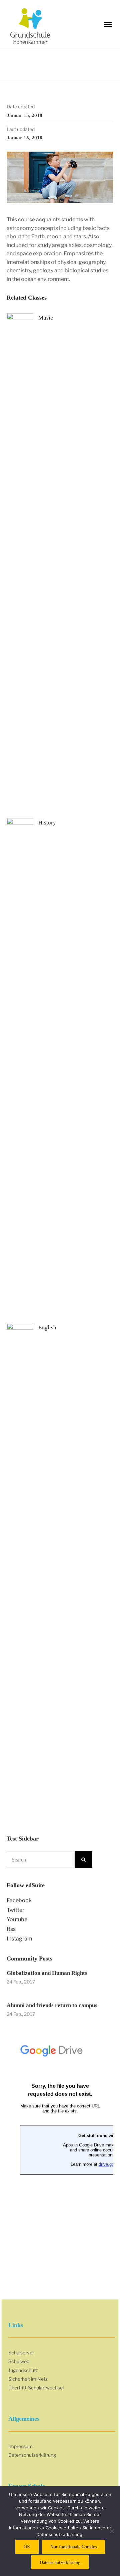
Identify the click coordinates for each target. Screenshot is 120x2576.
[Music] (20, 563)
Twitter (15, 1910)
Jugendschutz (23, 2370)
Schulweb (19, 2361)
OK (27, 2547)
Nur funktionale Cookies (73, 2547)
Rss (11, 1929)
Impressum (20, 2446)
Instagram (19, 1939)
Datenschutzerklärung (32, 2455)
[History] (20, 1068)
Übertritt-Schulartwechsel (36, 2388)
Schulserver (21, 2353)
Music (46, 318)
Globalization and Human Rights (47, 1973)
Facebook (19, 1900)
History (47, 823)
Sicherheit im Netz (28, 2379)
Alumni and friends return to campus (52, 2005)
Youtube (17, 1919)
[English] (20, 1572)
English (47, 1327)
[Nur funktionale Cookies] (112, 2531)
